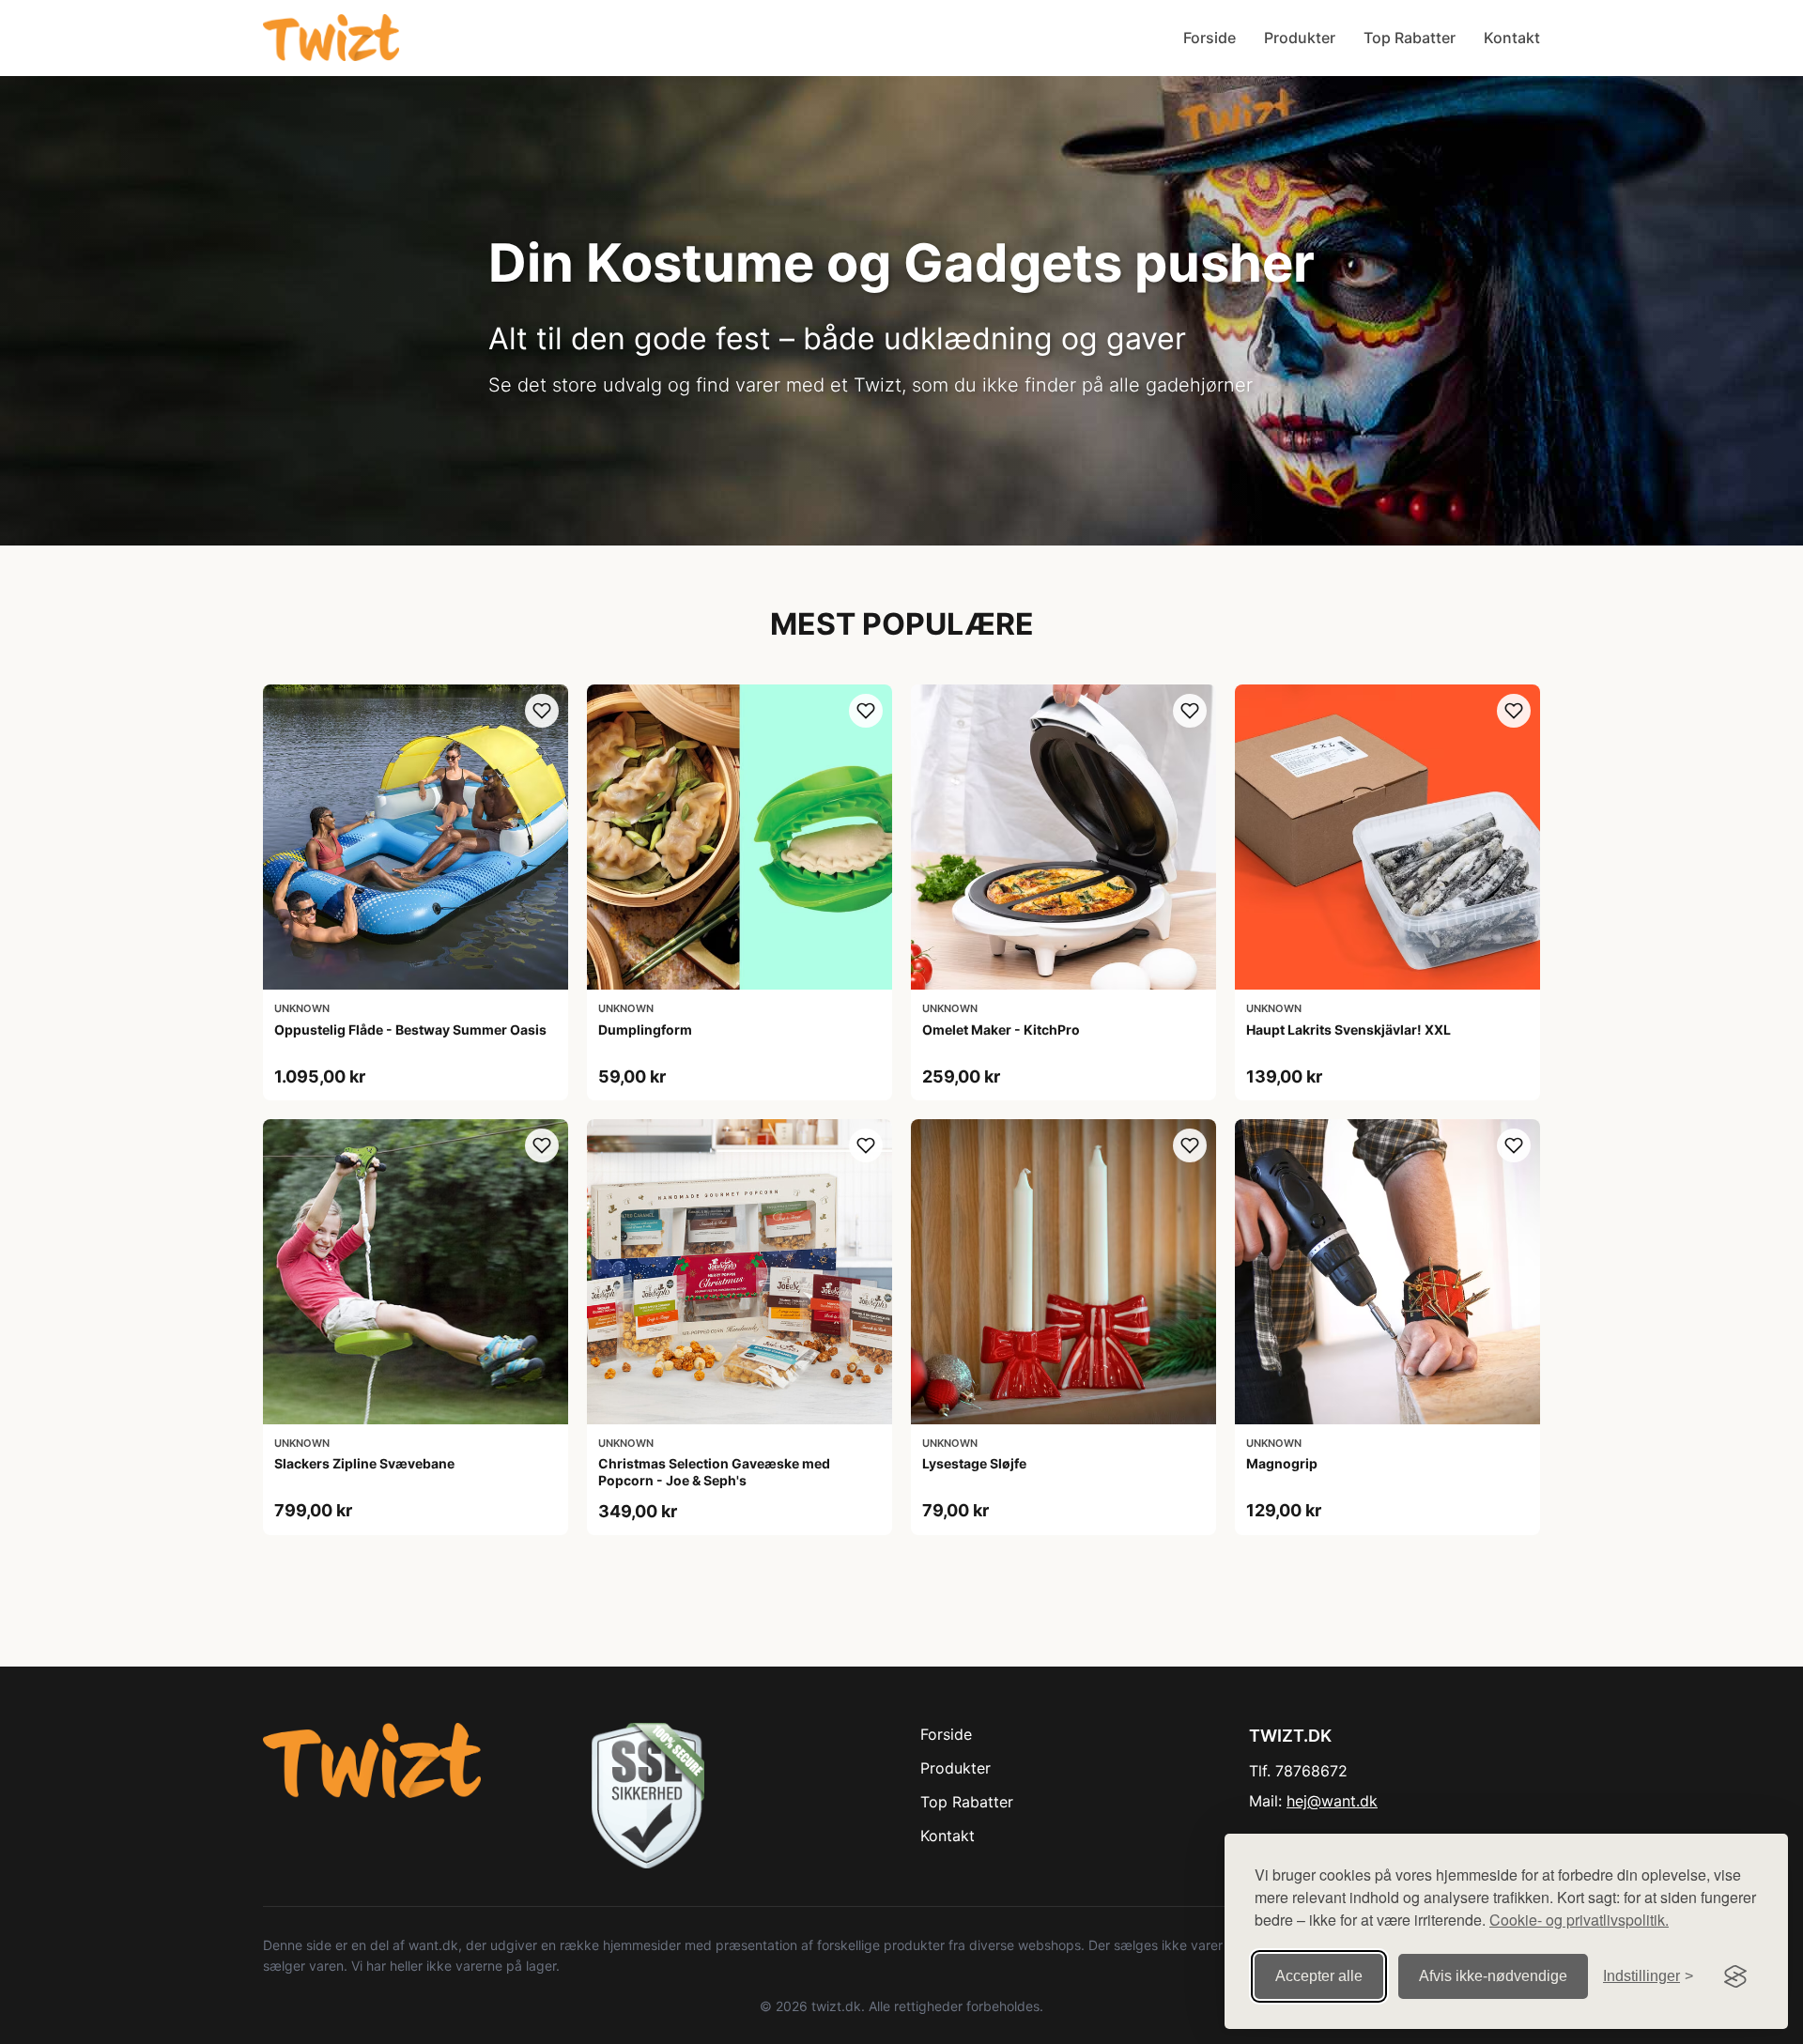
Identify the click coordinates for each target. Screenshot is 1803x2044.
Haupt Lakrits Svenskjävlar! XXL (1348, 1030)
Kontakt (1512, 38)
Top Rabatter (1410, 38)
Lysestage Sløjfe (974, 1463)
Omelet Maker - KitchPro (1001, 1030)
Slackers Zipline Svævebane (364, 1463)
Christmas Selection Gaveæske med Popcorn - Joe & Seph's (714, 1472)
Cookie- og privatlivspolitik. (1579, 1920)
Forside (1210, 38)
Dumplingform (645, 1030)
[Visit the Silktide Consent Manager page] (1735, 1976)
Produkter (1300, 38)
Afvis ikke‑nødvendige (1493, 1976)
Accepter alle (1319, 1976)
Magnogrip (1282, 1463)
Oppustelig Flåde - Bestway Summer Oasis (410, 1030)
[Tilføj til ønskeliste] (542, 711)
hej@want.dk (1332, 1801)
